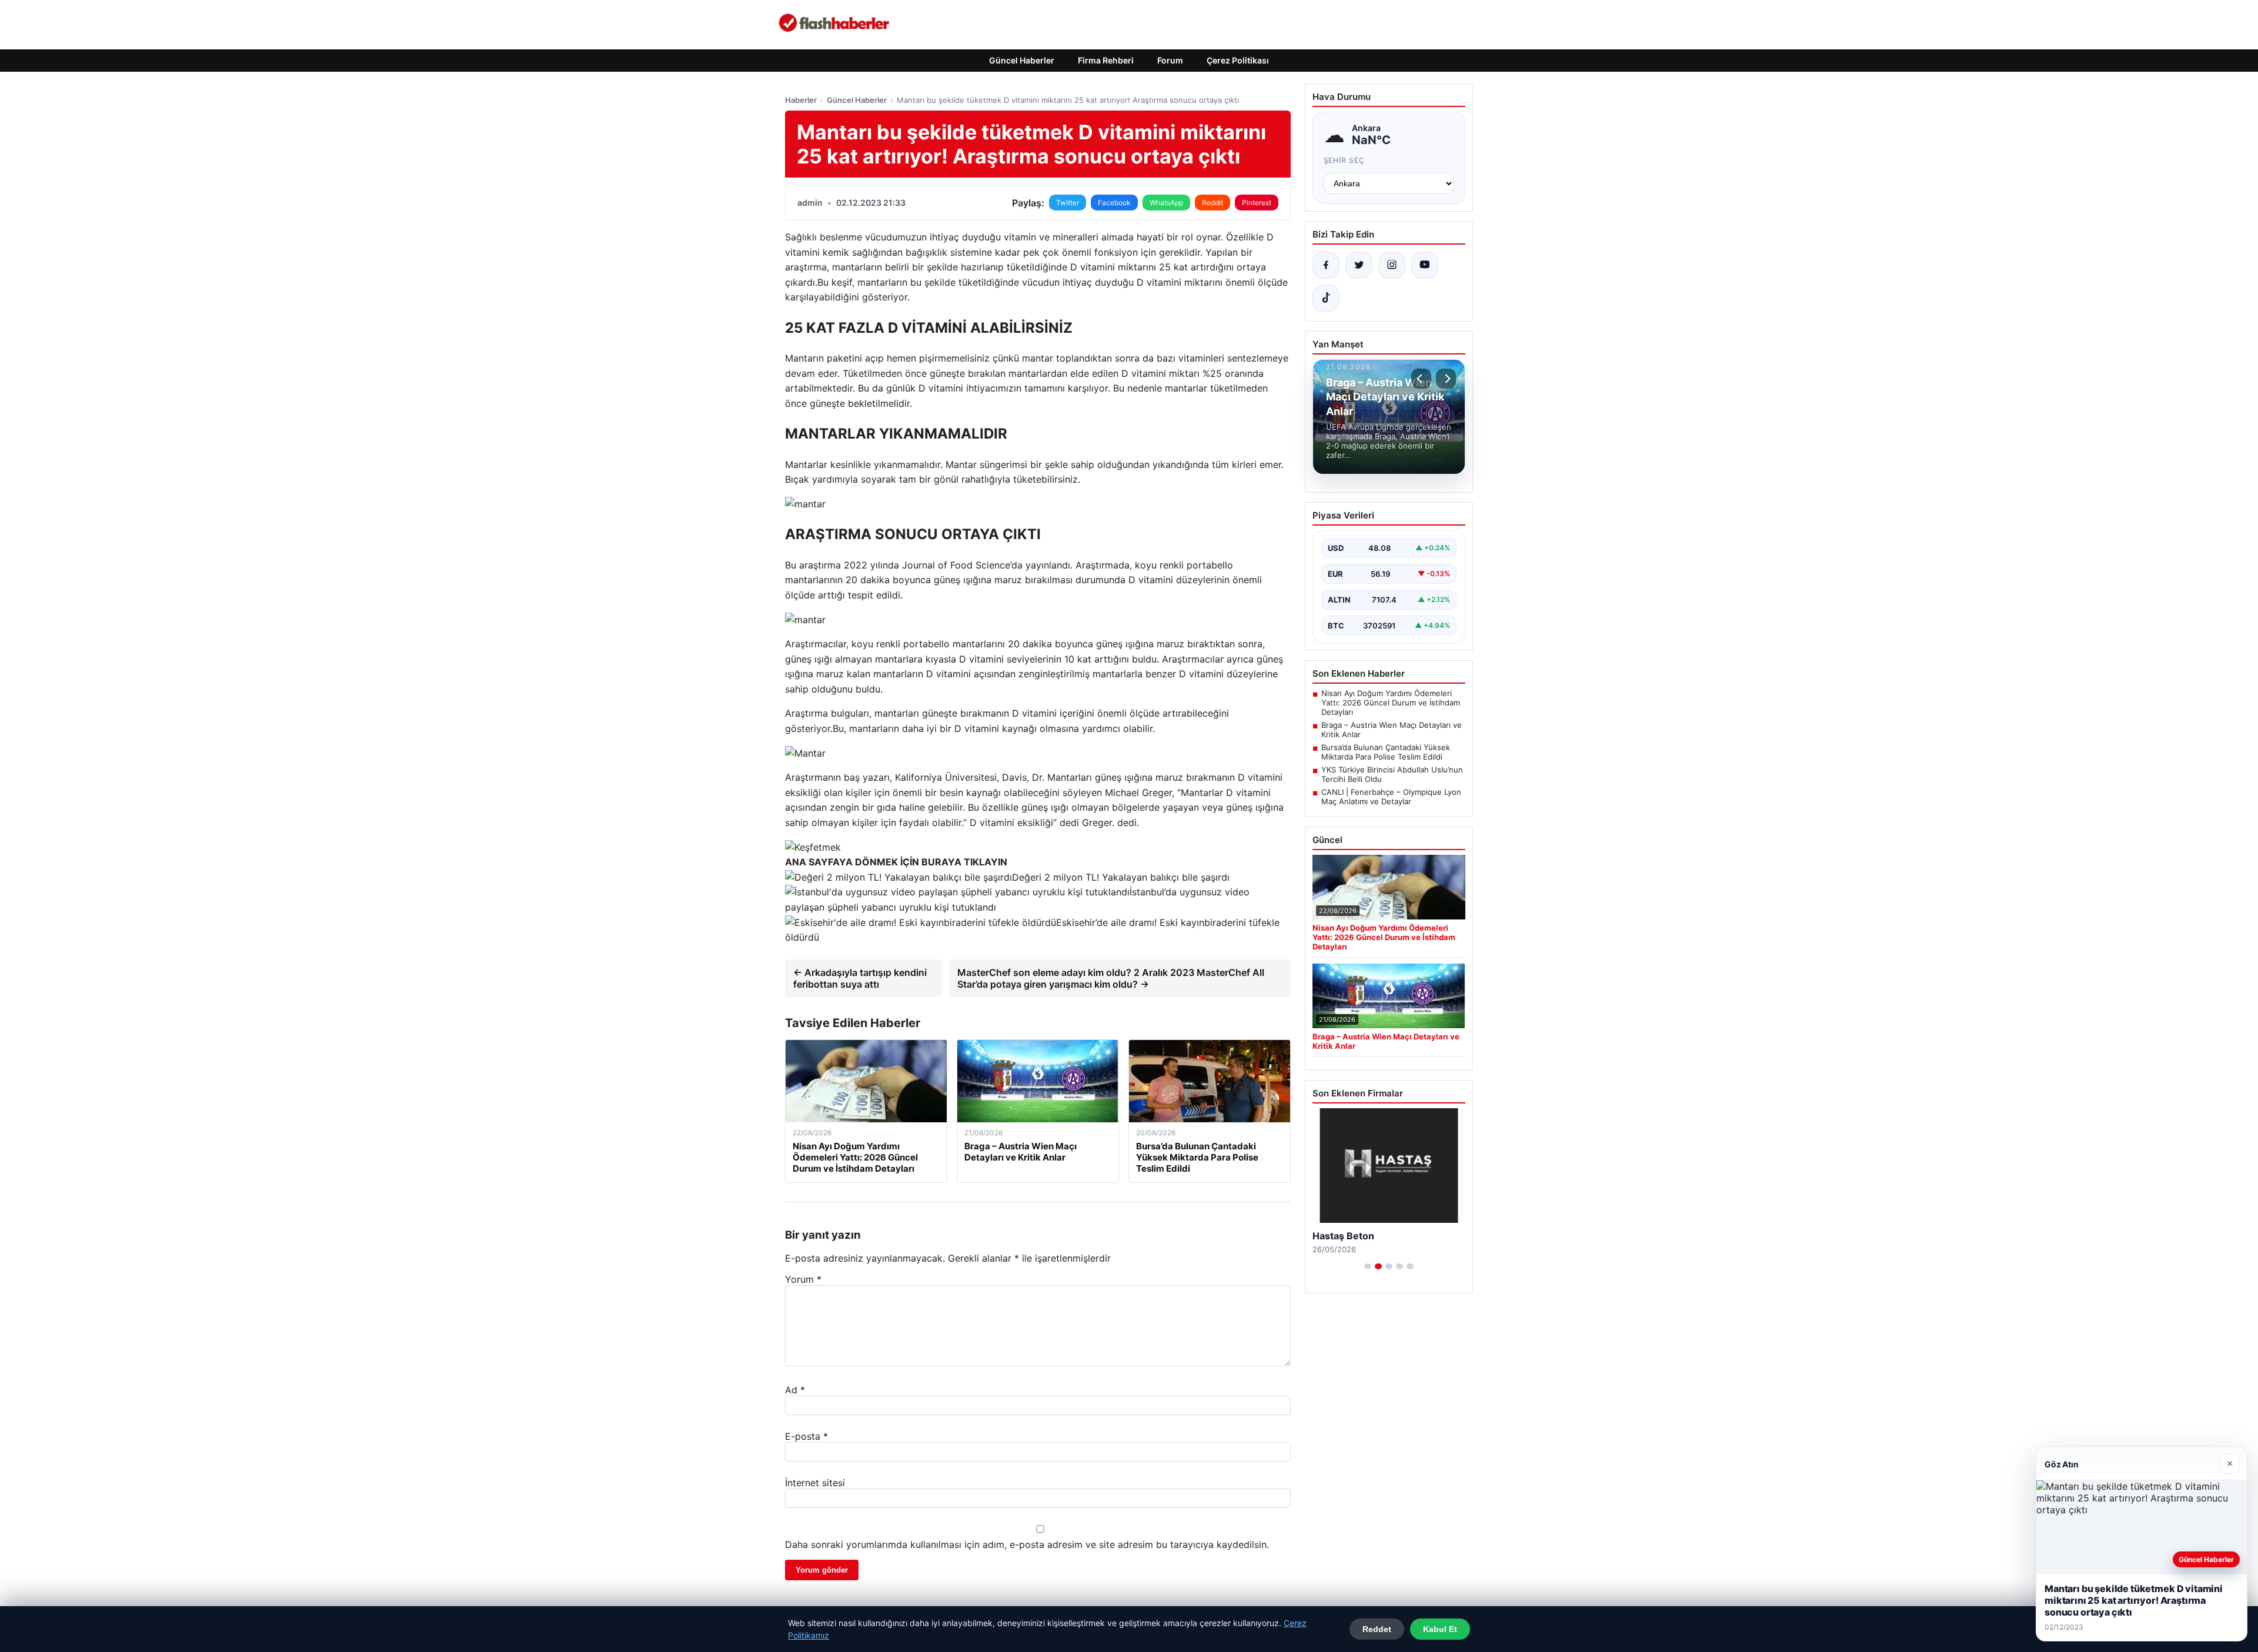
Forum (1170, 60)
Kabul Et (1440, 1629)
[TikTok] (1326, 298)
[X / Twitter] (1359, 265)
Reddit (1212, 203)
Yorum (803, 1279)
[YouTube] (1425, 265)
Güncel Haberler (1022, 60)
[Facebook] (1326, 265)
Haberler (801, 100)
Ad (795, 1390)
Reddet (1377, 1629)
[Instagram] (1392, 265)
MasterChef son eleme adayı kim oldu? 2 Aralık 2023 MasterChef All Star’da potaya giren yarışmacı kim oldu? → (1111, 978)
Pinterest (1257, 203)
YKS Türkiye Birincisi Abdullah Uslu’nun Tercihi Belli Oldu (1392, 774)
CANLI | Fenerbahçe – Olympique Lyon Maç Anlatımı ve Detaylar (1391, 797)
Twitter (1068, 203)
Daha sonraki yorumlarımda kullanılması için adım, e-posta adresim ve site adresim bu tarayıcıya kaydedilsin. (1027, 1544)
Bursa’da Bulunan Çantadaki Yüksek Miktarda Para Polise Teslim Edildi (1386, 752)
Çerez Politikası (1238, 60)
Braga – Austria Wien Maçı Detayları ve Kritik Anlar (1392, 730)
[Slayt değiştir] (1368, 1266)
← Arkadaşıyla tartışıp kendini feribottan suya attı (860, 978)
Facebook (1114, 203)
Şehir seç (1345, 160)
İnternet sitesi (815, 1483)
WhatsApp (1166, 203)
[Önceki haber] (1421, 379)
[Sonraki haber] (1446, 379)
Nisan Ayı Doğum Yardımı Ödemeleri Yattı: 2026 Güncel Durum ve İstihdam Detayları (1391, 703)
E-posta (806, 1436)
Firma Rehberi (1106, 60)
